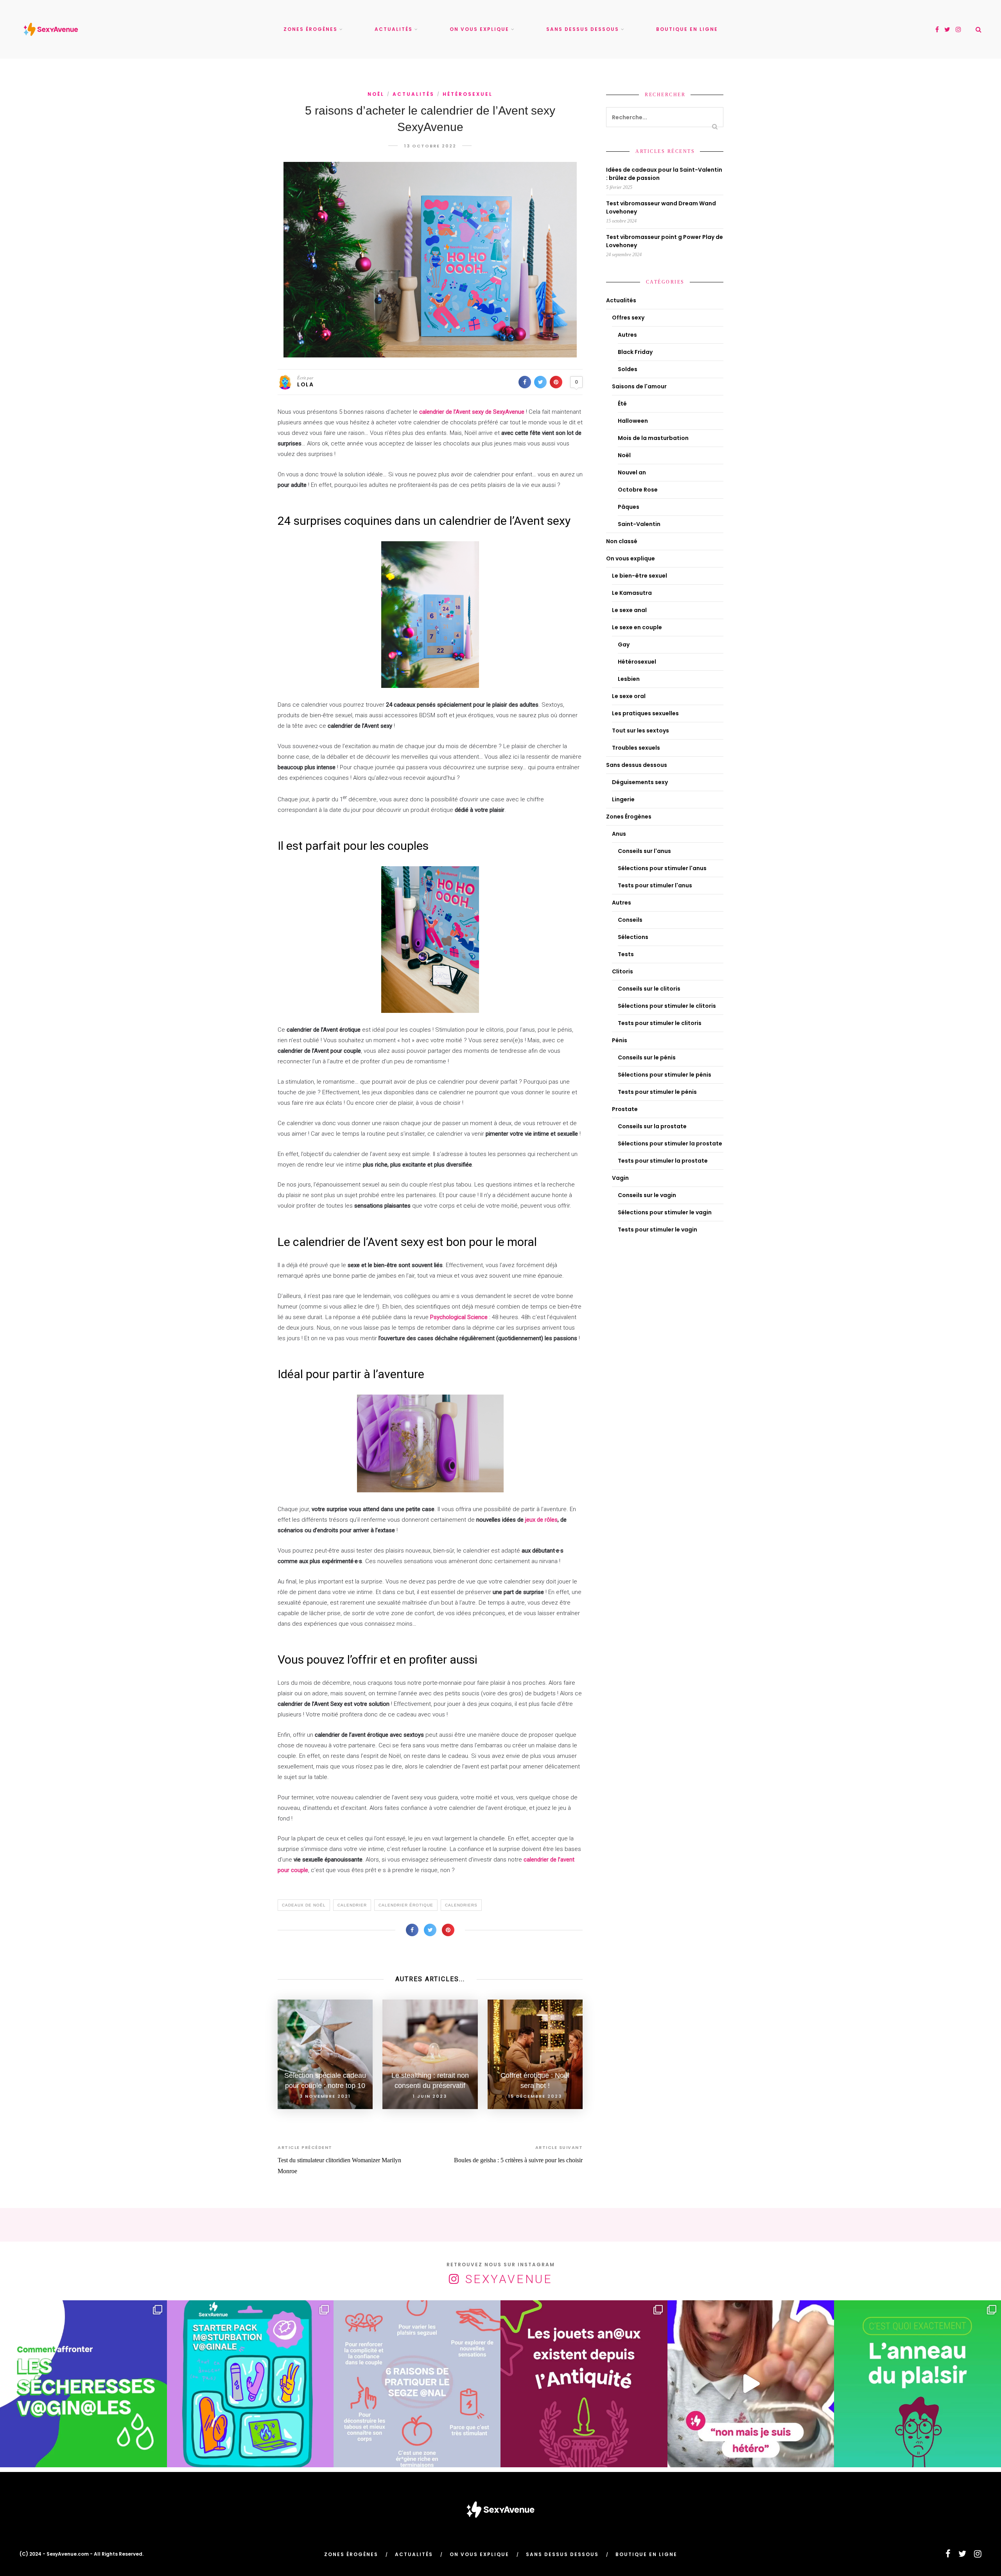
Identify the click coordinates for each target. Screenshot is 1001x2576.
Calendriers (461, 1905)
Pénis (620, 1040)
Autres (627, 335)
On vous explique (479, 29)
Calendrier (352, 1905)
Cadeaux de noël (304, 1905)
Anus (619, 834)
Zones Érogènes (310, 29)
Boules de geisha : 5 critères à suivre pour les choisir (518, 2160)
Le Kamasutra (632, 593)
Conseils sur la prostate (652, 1126)
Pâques (629, 507)
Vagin (620, 1178)
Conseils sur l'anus (644, 851)
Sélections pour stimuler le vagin (665, 1212)
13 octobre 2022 (430, 146)
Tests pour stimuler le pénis (657, 1092)
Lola (305, 384)
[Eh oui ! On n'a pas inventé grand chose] (584, 2384)
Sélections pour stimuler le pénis (665, 1075)
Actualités (394, 29)
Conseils (630, 920)
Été (622, 404)
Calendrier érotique (406, 1905)
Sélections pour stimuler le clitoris (667, 1006)
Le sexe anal (629, 610)
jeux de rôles (541, 1520)
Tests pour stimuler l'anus (655, 885)
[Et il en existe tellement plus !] (417, 2384)
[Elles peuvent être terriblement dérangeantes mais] (83, 2384)
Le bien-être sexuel (640, 576)
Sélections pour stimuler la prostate (670, 1143)
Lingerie (623, 799)
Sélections (633, 937)
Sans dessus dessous (583, 29)
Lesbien (629, 679)
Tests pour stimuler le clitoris (660, 1023)
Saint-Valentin (639, 524)
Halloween (633, 421)
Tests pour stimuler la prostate (663, 1161)
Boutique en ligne (687, 29)
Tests (626, 954)
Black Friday (635, 352)
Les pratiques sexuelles (645, 713)
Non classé (622, 541)
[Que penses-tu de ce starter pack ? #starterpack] (250, 2384)
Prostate (625, 1109)
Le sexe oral (629, 696)
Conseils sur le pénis (647, 1057)
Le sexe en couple (637, 627)
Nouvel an (632, 472)
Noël (376, 94)
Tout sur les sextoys (640, 731)
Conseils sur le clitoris (649, 989)
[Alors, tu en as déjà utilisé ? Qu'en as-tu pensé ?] (918, 2384)
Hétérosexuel (468, 94)
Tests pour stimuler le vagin (657, 1230)
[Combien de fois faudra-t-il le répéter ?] (751, 2384)
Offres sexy (628, 318)
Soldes (628, 369)
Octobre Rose (638, 490)
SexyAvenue (509, 2279)
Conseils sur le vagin (647, 1195)
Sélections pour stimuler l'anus (662, 868)
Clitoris (622, 971)
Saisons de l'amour (639, 386)
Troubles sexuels (636, 748)
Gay (624, 644)
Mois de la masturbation (653, 438)
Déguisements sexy (640, 782)
